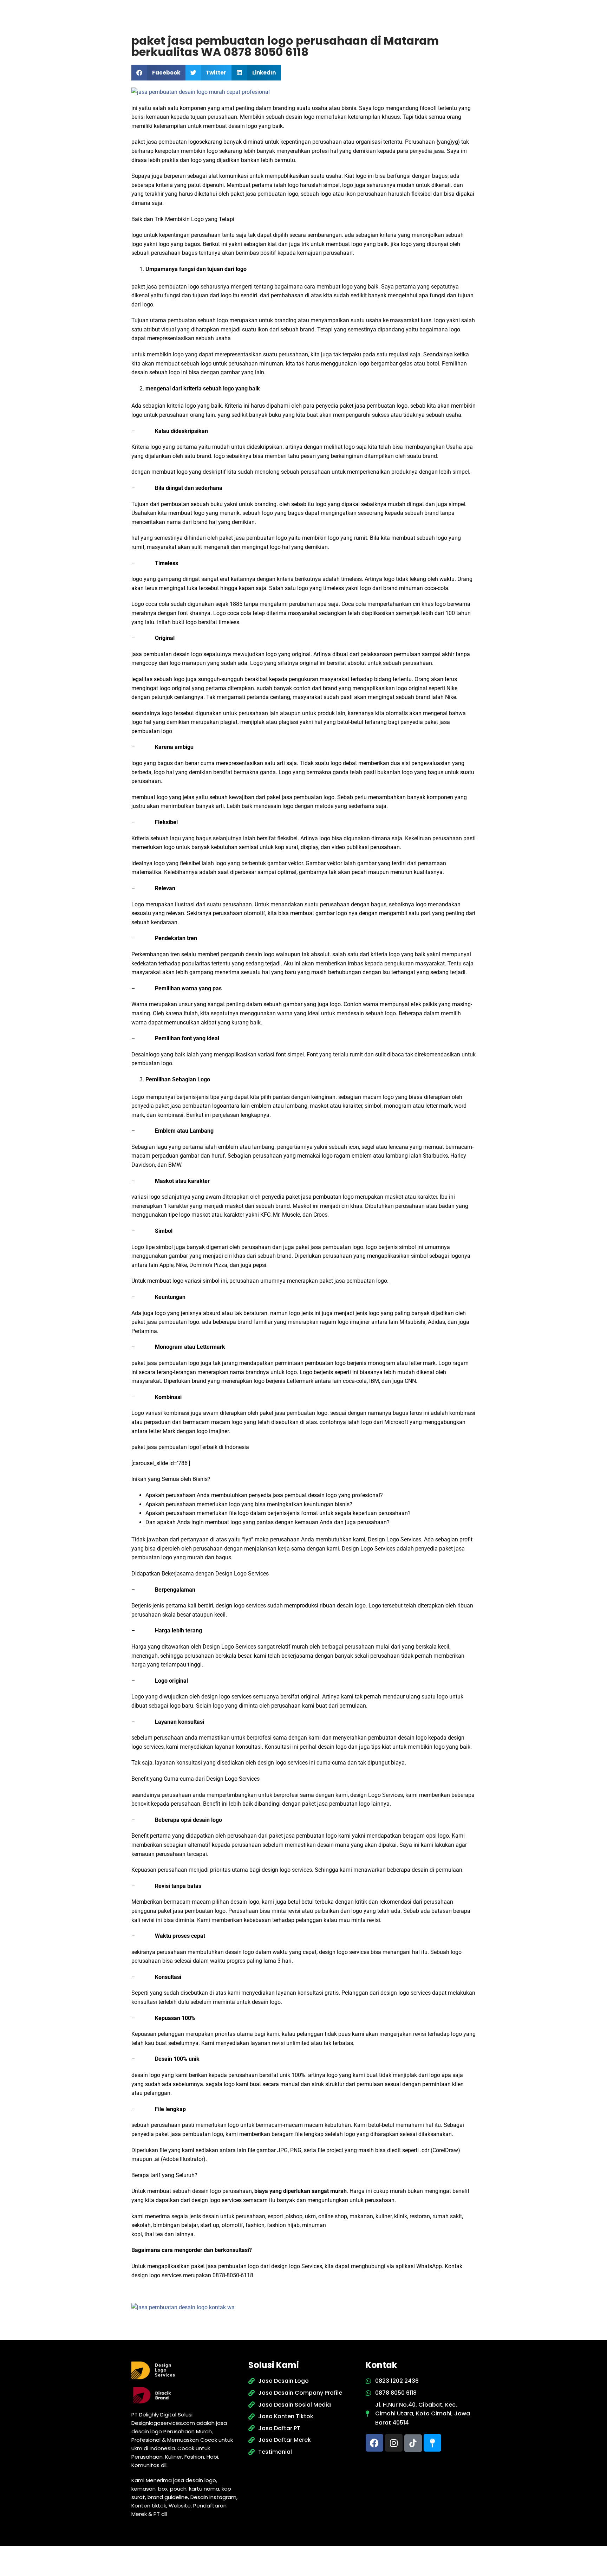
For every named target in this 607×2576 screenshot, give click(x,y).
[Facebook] (374, 2443)
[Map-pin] (432, 2443)
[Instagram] (394, 2443)
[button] (158, 73)
